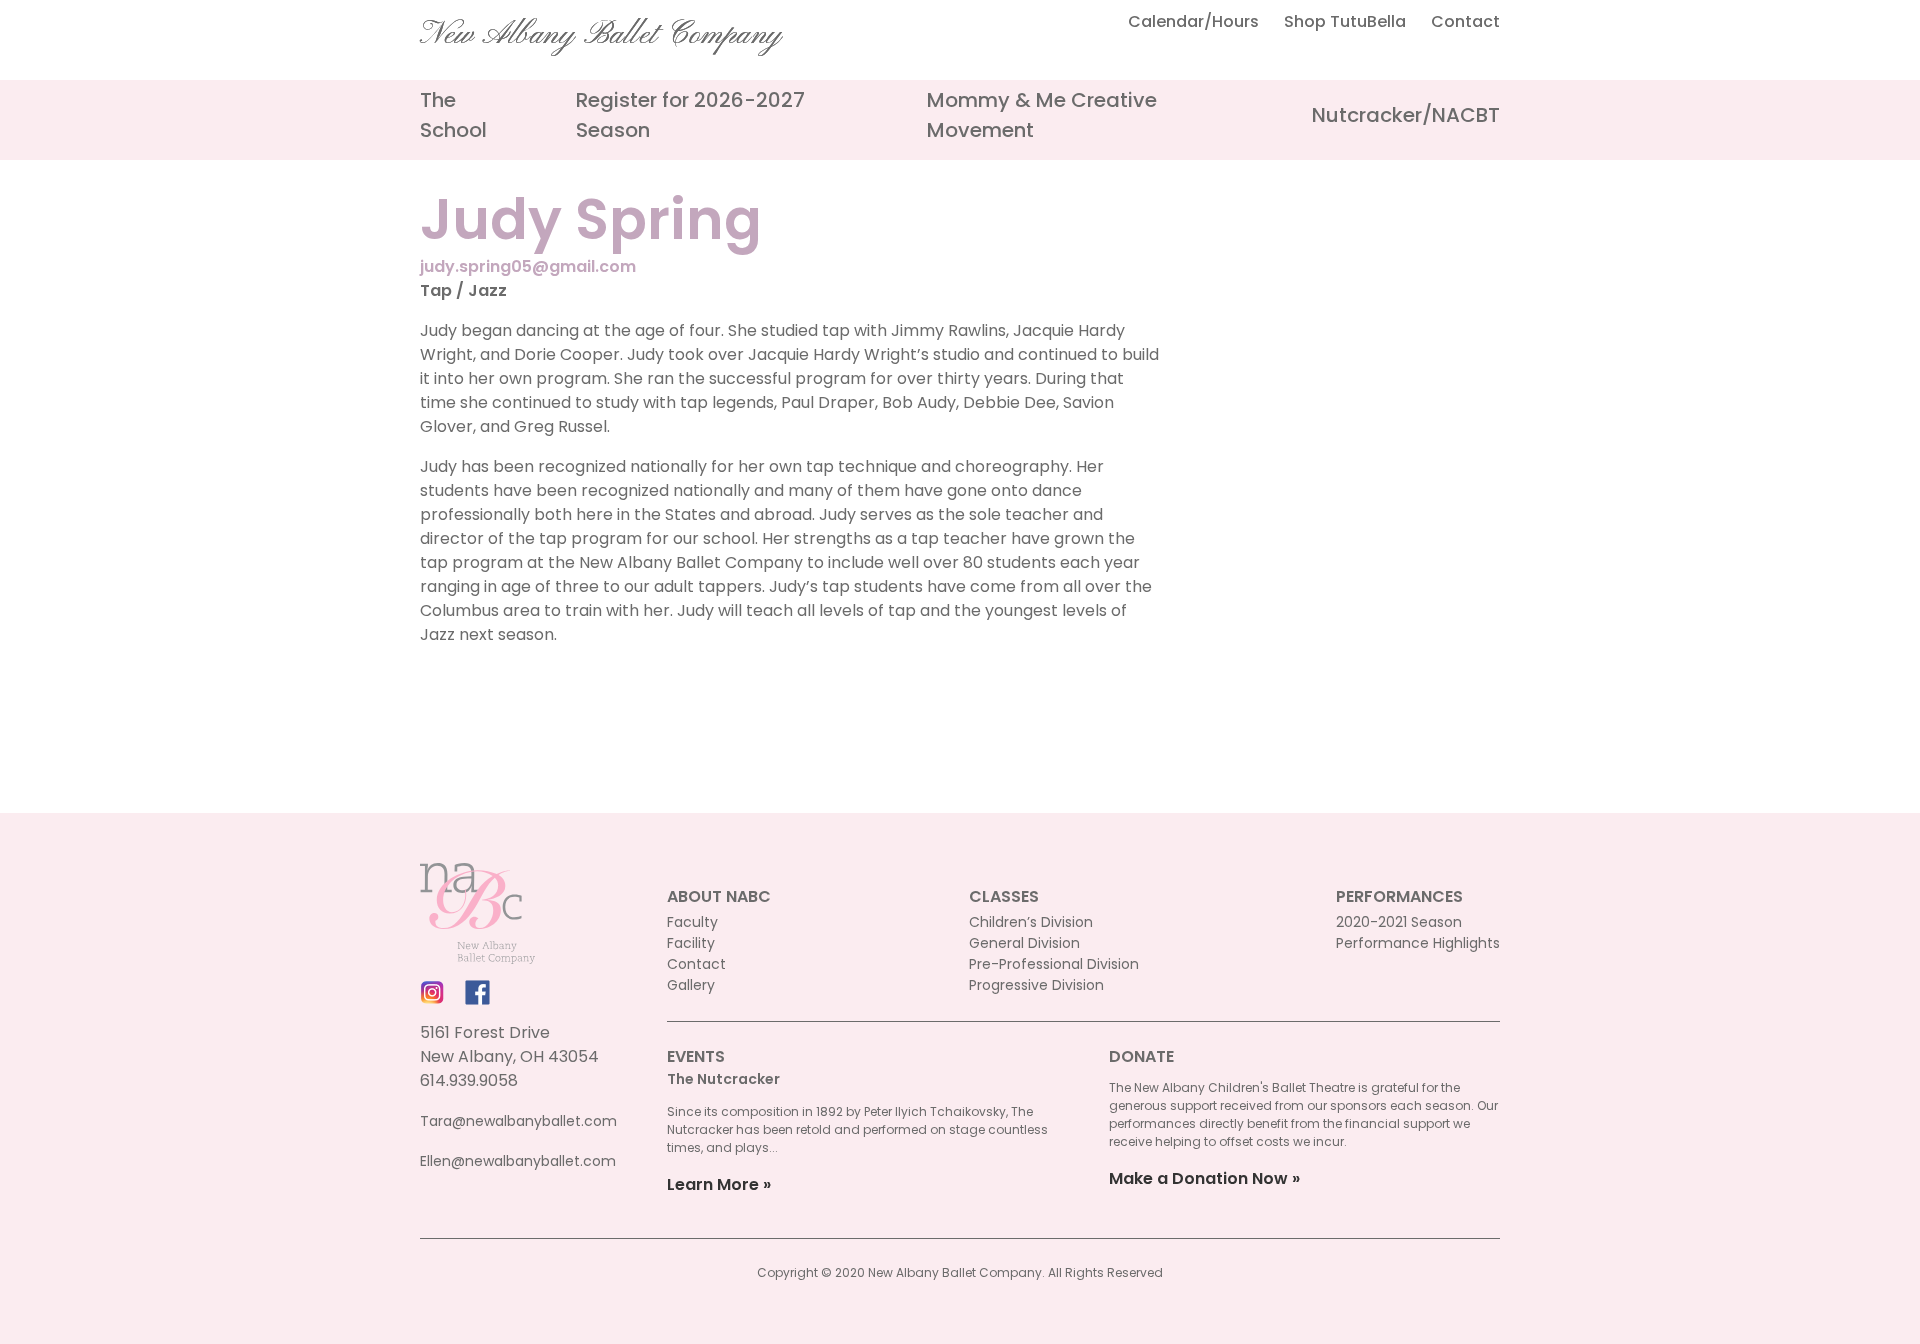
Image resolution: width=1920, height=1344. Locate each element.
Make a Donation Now (1198, 1178)
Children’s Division (1031, 922)
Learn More (713, 1184)
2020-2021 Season (1399, 922)
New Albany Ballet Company (601, 35)
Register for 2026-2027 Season (690, 115)
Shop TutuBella (1345, 21)
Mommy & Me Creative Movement (1042, 115)
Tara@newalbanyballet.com (518, 1121)
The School (453, 115)
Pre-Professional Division (1054, 964)
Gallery (691, 985)
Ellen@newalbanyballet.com (518, 1161)
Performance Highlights (1418, 943)
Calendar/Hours (1193, 21)
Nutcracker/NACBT (1406, 115)
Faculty (692, 922)
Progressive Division (1036, 985)
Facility (691, 943)
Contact (1465, 21)
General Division (1024, 943)
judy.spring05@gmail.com (528, 266)
